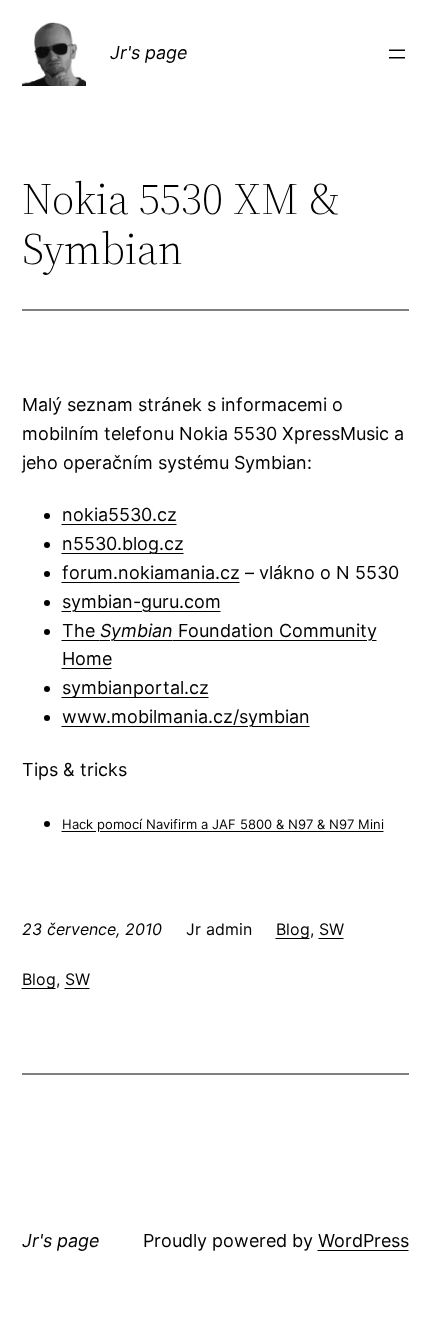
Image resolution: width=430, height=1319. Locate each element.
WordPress (363, 1240)
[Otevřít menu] (397, 54)
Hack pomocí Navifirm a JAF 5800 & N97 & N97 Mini (223, 824)
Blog (293, 929)
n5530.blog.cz (123, 543)
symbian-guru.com (141, 601)
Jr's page (149, 52)
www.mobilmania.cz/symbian (186, 716)
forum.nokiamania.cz (151, 572)
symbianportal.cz (135, 687)
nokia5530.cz (119, 514)
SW (331, 929)
